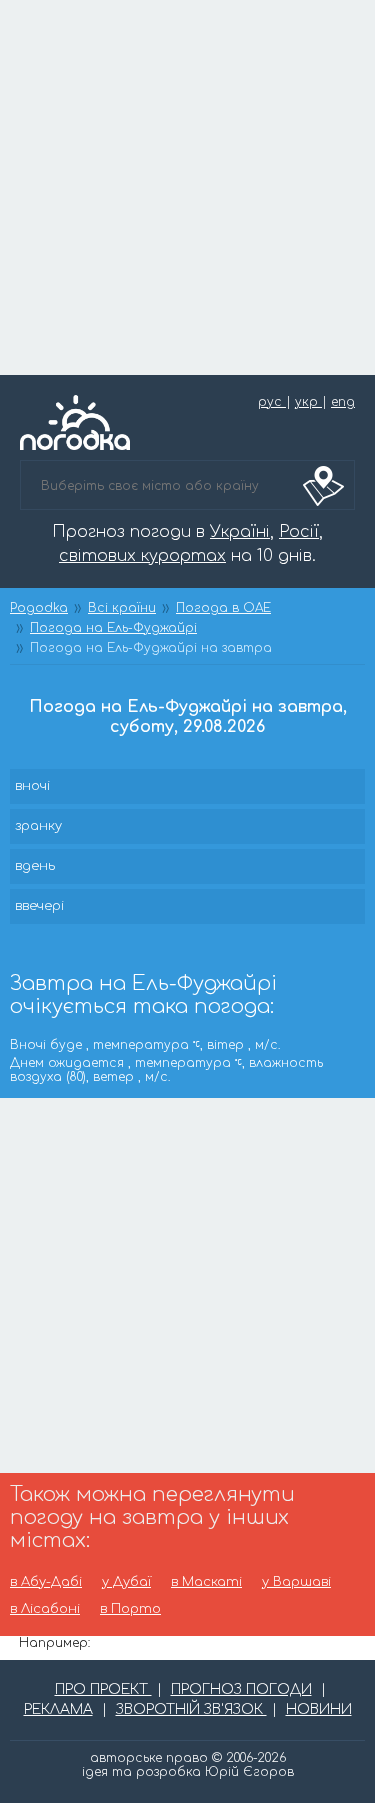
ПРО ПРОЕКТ (103, 1689)
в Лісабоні (45, 1609)
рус (272, 402)
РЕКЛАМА (58, 1709)
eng (343, 402)
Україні (240, 532)
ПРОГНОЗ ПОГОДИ (241, 1689)
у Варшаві (296, 1582)
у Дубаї (126, 1582)
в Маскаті (206, 1582)
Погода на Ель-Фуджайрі (113, 628)
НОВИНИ (319, 1709)
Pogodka (39, 608)
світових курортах (142, 556)
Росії (299, 532)
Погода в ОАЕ (223, 608)
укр (308, 402)
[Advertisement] (187, 187)
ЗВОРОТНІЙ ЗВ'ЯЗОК (191, 1709)
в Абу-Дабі (46, 1582)
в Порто (130, 1609)
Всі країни (122, 608)
